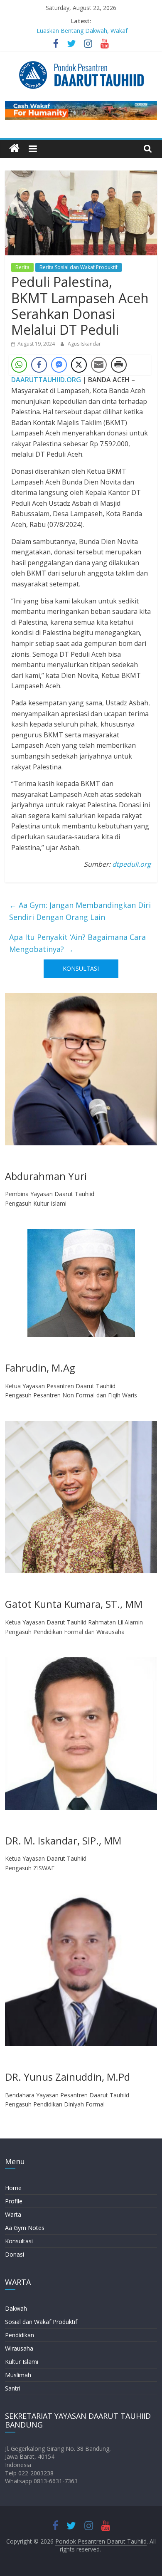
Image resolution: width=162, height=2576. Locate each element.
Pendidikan (20, 2335)
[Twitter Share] (79, 365)
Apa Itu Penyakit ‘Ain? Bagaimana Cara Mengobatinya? (77, 943)
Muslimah (18, 2375)
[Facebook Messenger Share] (59, 365)
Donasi (15, 2254)
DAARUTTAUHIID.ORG (46, 380)
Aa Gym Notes (25, 2228)
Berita (22, 267)
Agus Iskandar (84, 344)
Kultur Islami (22, 2362)
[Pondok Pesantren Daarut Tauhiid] (14, 149)
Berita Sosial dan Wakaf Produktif (79, 267)
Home (13, 2188)
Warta (13, 2214)
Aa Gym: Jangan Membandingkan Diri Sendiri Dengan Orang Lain (80, 911)
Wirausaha (19, 2348)
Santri (13, 2388)
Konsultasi (19, 2241)
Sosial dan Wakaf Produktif (41, 2322)
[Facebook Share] (39, 365)
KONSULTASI (81, 968)
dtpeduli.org (131, 864)
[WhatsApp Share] (19, 365)
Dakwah (16, 2308)
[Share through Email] (99, 365)
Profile (14, 2201)
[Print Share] (119, 365)
